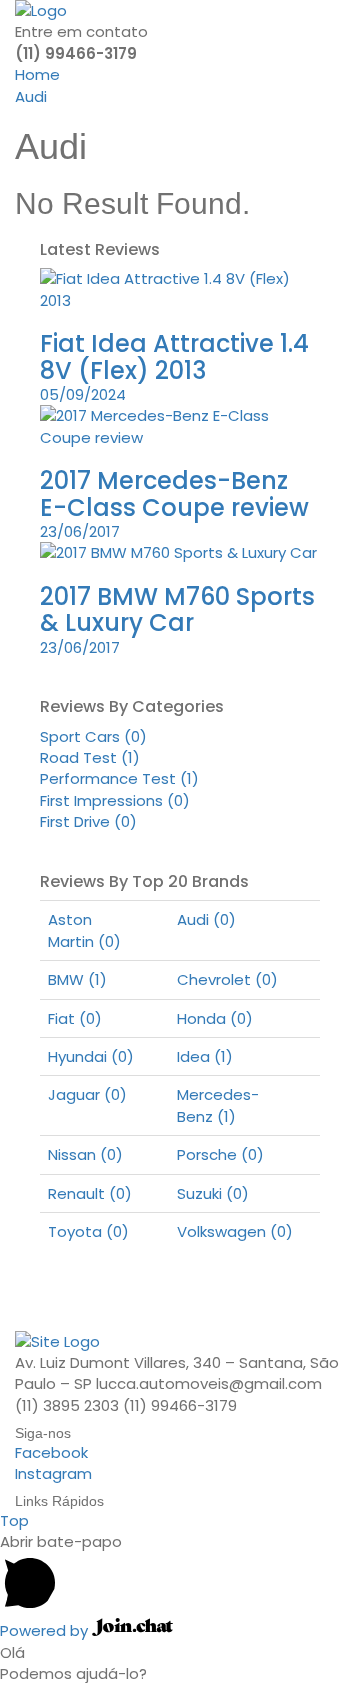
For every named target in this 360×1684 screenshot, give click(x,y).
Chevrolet (227, 979)
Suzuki (213, 1193)
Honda (215, 1018)
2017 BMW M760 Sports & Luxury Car (177, 609)
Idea (205, 1056)
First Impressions (115, 800)
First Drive (88, 821)
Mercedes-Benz (218, 1105)
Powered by (46, 1630)
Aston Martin (84, 930)
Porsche (220, 1154)
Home (37, 74)
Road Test (90, 757)
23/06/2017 (80, 531)
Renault (90, 1193)
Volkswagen (235, 1231)
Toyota (88, 1231)
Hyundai (91, 1056)
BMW (77, 979)
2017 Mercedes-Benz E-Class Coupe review (174, 493)
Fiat (75, 1018)
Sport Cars (93, 736)
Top (14, 1520)
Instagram (53, 1473)
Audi (31, 96)
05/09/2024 (83, 394)
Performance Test (119, 778)
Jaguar (87, 1094)
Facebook (51, 1452)
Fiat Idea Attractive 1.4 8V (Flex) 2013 (174, 356)
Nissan (85, 1154)
